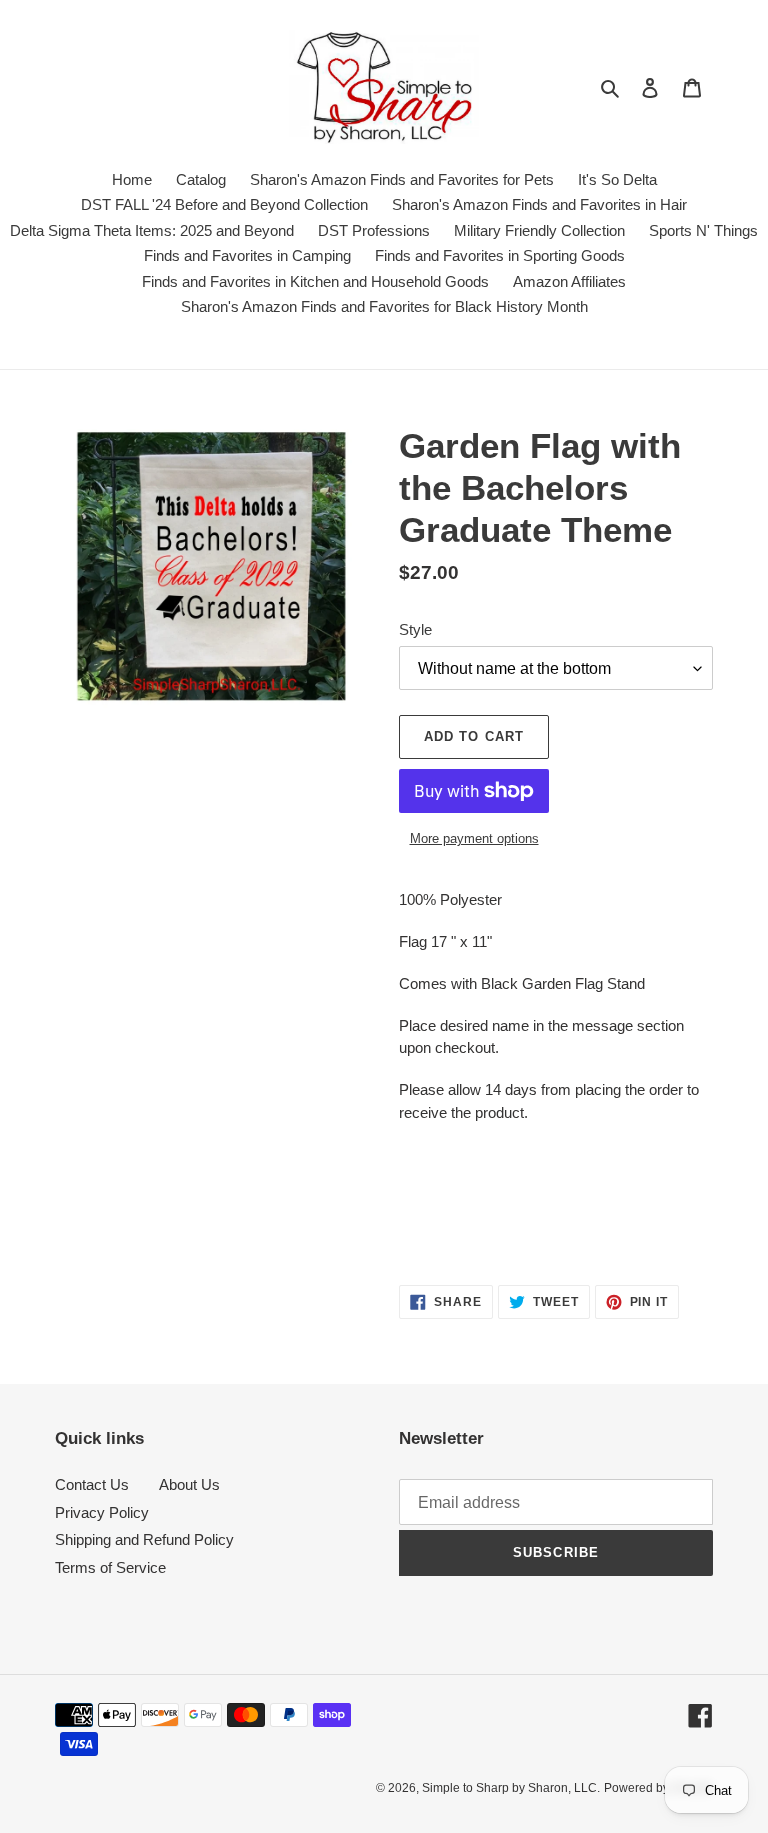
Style (415, 629)
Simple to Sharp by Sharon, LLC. (511, 1788)
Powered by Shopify (658, 1788)
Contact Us (92, 1484)
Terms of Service (110, 1567)
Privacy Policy (102, 1512)
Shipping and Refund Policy (144, 1539)
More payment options (474, 838)
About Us (189, 1484)
